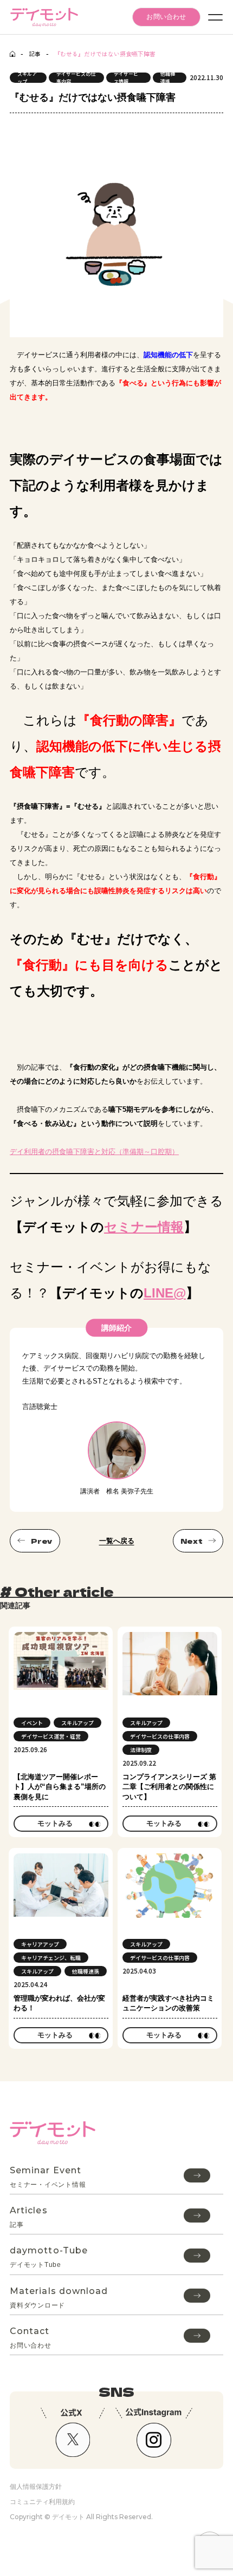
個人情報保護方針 (36, 2486)
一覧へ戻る (117, 1541)
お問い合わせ (166, 17)
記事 (35, 54)
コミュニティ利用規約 (42, 2502)
